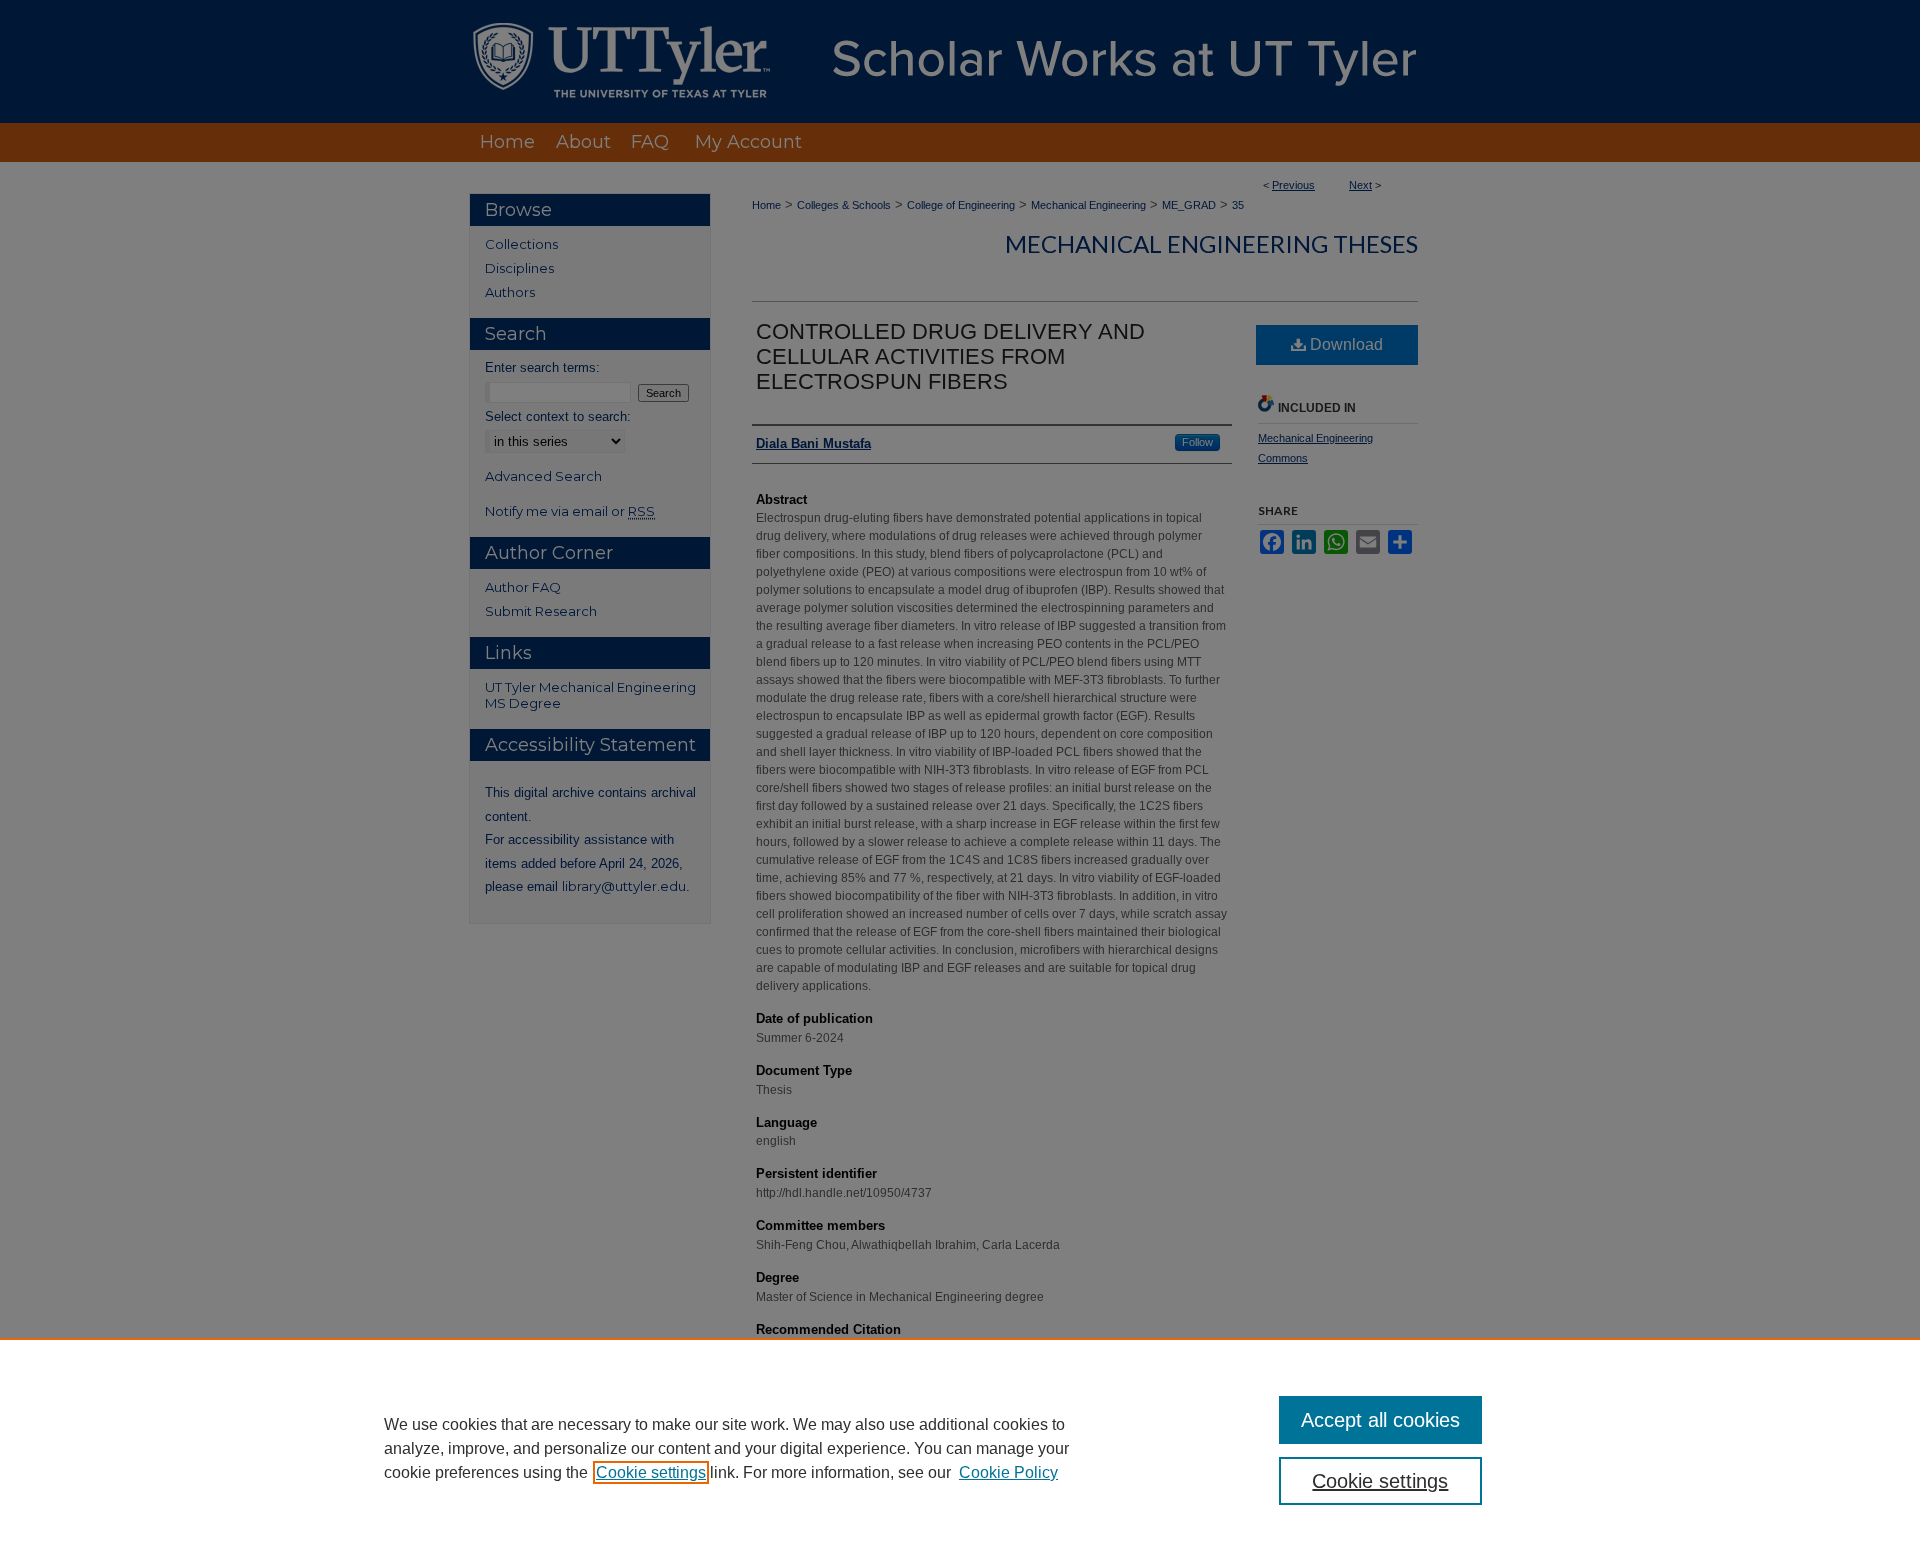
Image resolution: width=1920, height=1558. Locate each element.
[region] (960, 1448)
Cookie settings (651, 1472)
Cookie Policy (1008, 1472)
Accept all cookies (1380, 1420)
